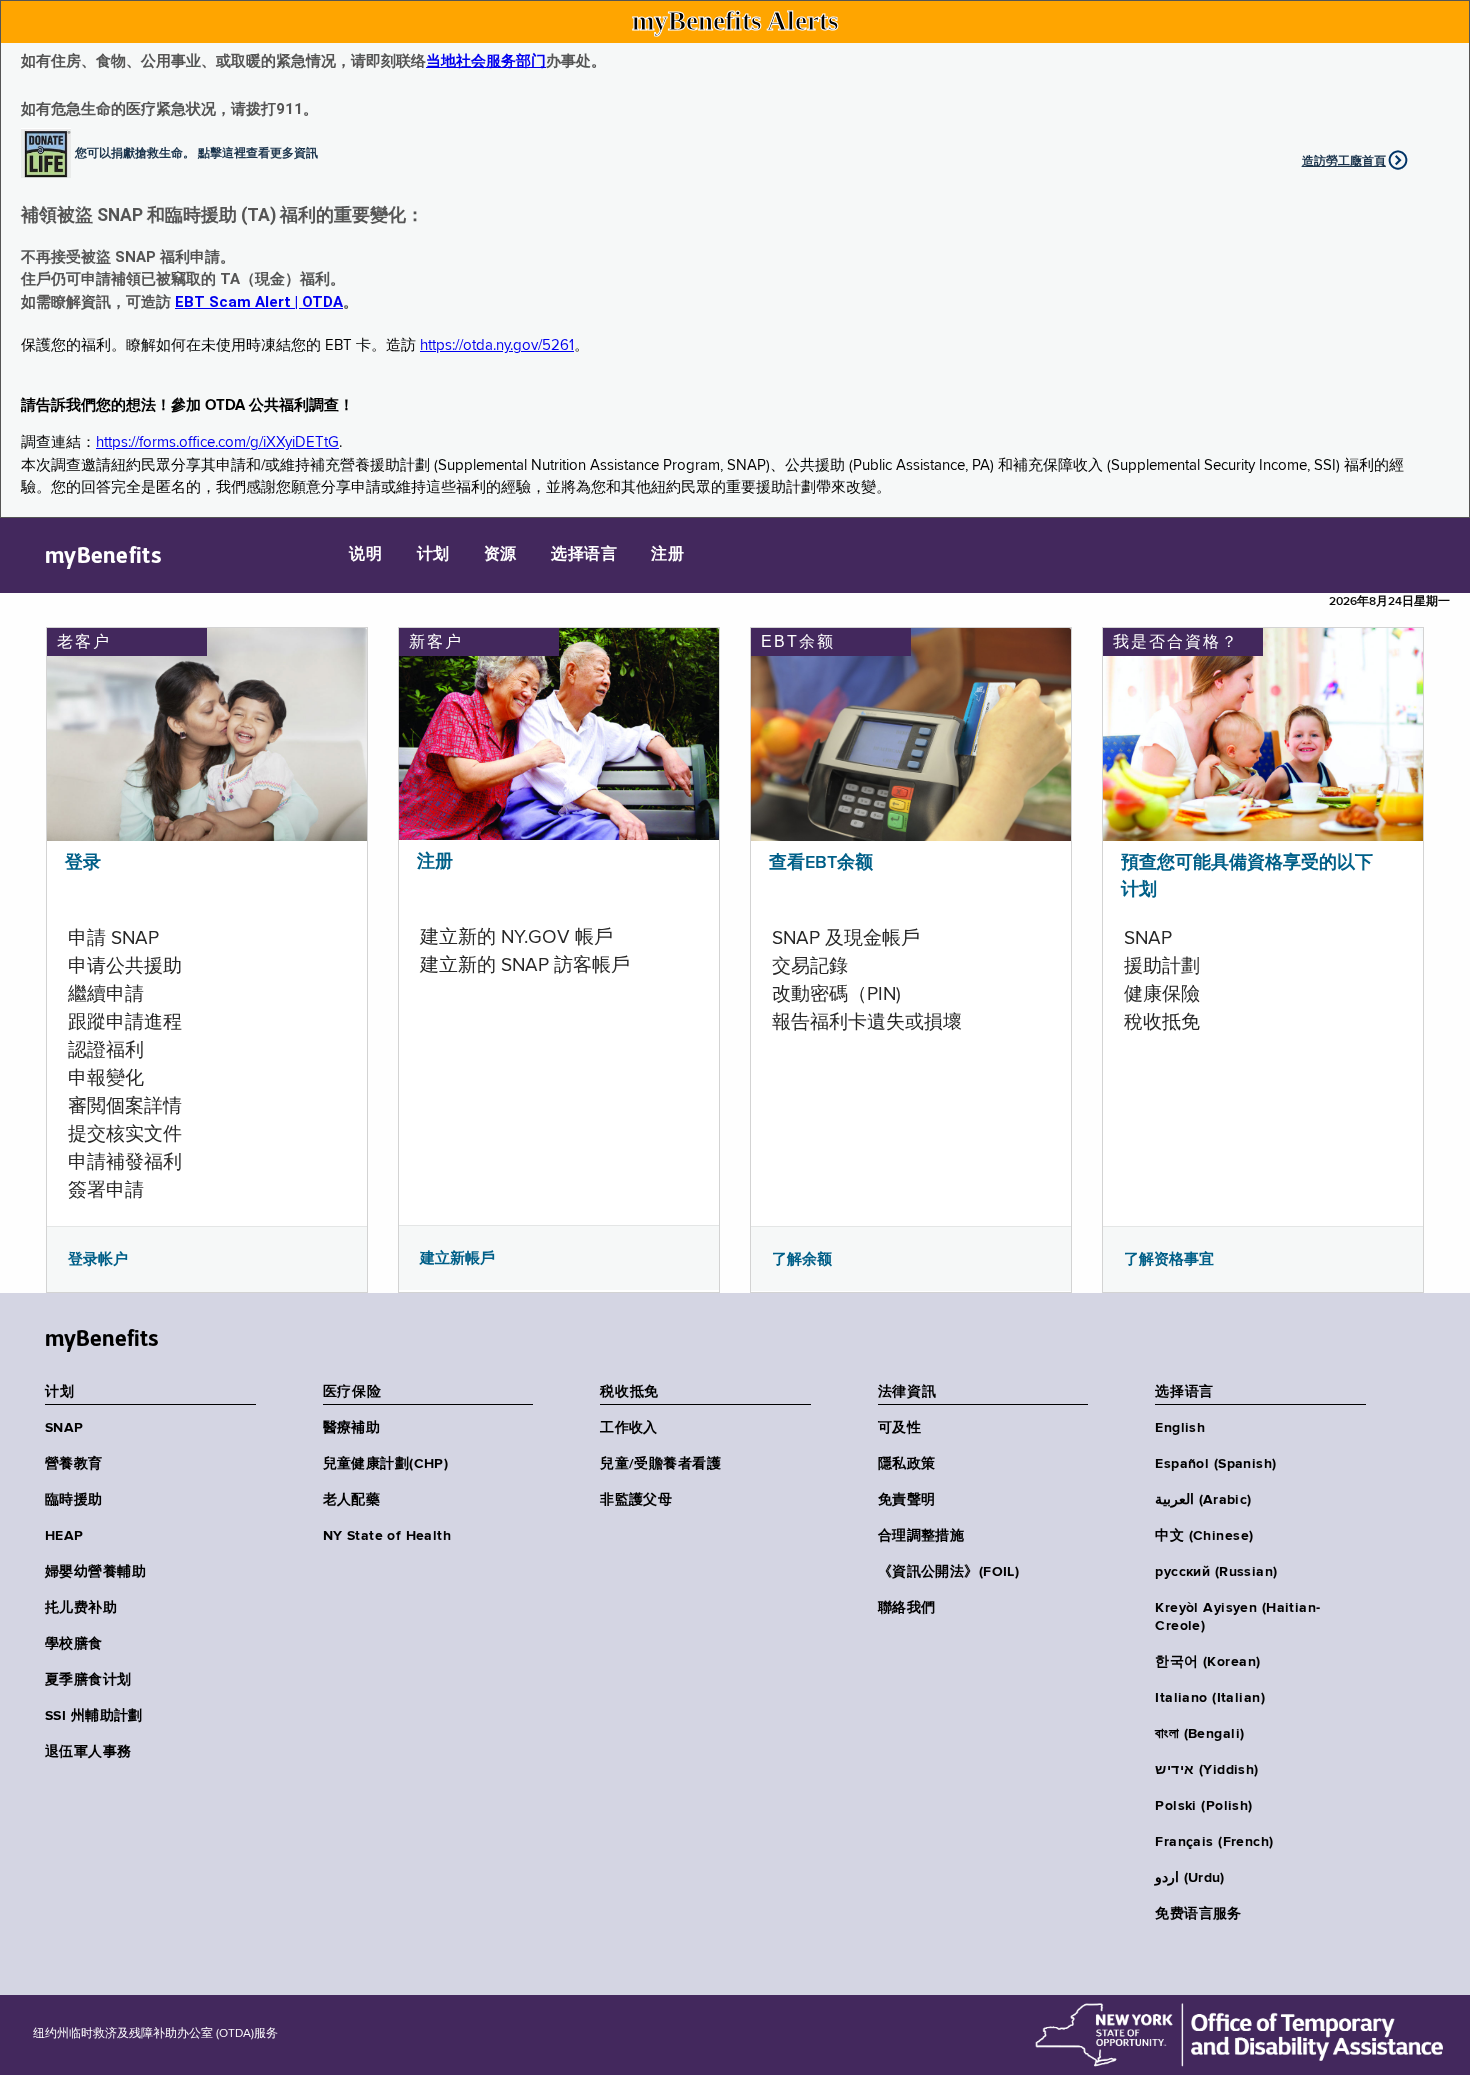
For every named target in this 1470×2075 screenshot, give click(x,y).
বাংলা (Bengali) (1199, 1734)
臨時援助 (74, 1500)
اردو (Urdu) (1189, 1878)
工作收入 (629, 1428)
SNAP (64, 1428)
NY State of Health (387, 1536)
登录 (83, 863)
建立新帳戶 (457, 1258)
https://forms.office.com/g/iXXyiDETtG (217, 442)
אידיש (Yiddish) (1206, 1770)
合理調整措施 (921, 1536)
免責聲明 (907, 1500)
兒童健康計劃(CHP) (386, 1464)
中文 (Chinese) (1204, 1536)
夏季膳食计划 (88, 1680)
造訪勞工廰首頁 (1344, 161)
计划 (433, 555)
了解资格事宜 (1169, 1259)
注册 (667, 555)
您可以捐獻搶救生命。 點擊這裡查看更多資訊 (196, 152)
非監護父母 (636, 1500)
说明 (365, 555)
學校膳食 (74, 1644)
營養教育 (74, 1464)
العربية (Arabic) (1203, 1500)
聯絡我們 (907, 1608)
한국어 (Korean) (1207, 1662)
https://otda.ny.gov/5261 (497, 345)
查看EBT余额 (821, 863)
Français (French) (1214, 1842)
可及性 (899, 1428)
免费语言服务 (1198, 1914)
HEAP (64, 1536)
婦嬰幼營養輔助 (95, 1572)
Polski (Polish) (1203, 1806)
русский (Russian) (1216, 1572)
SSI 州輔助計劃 (94, 1716)
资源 (500, 555)
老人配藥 (352, 1500)
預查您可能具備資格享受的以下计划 (1247, 876)
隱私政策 (907, 1464)
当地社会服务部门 (486, 61)
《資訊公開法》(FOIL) (948, 1572)
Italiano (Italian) (1210, 1698)
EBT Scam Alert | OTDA (259, 302)
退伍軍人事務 (88, 1752)
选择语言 (584, 555)
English (1180, 1428)
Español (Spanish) (1215, 1464)
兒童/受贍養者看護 (660, 1464)
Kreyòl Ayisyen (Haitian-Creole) (1237, 1617)
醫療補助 (352, 1428)
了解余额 (802, 1259)
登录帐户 (98, 1259)
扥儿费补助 (81, 1608)
